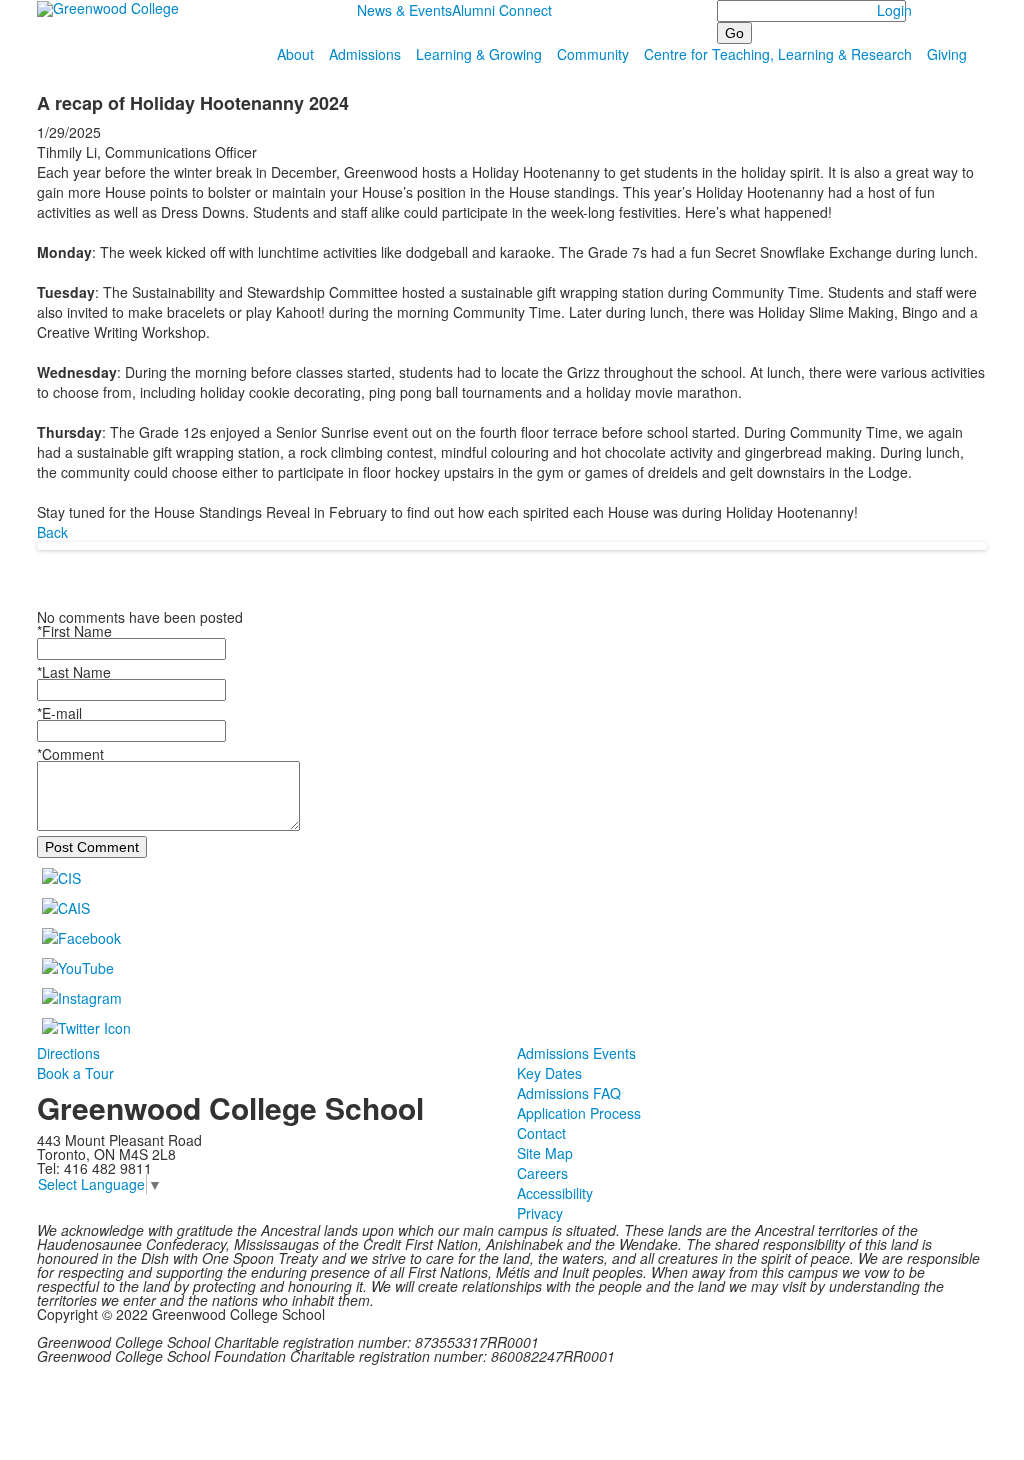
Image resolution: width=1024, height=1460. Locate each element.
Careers (542, 1173)
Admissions (365, 54)
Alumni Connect (502, 10)
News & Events (404, 10)
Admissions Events (576, 1053)
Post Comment (92, 847)
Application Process (579, 1113)
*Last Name (74, 672)
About (295, 54)
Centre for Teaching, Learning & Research (778, 54)
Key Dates (549, 1073)
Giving (947, 54)
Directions (68, 1053)
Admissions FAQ (569, 1093)
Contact (541, 1133)
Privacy (540, 1213)
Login (894, 10)
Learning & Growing (479, 54)
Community (593, 54)
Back (52, 532)
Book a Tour (75, 1073)
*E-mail (59, 713)
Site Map (545, 1153)
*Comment (70, 754)
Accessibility (555, 1193)
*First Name (74, 631)
